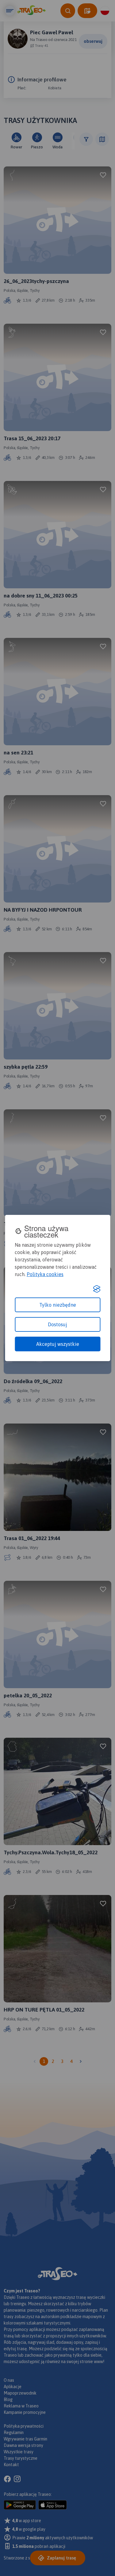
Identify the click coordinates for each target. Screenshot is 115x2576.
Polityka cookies (45, 1274)
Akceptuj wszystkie (58, 1344)
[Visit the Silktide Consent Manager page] (97, 1289)
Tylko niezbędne (58, 1305)
